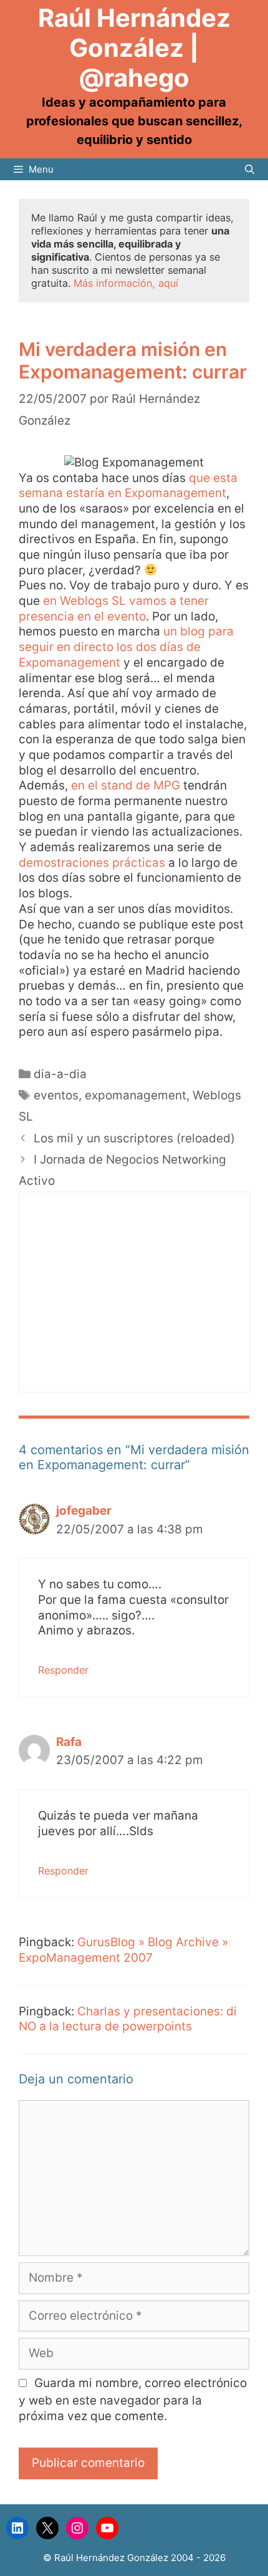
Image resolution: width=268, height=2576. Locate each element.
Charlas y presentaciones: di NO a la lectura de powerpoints (128, 2019)
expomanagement (136, 1095)
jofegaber (84, 1511)
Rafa (69, 1742)
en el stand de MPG (126, 785)
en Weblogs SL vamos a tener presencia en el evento (114, 609)
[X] (47, 2528)
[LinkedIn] (17, 2528)
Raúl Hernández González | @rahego (134, 48)
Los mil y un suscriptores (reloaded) (134, 1138)
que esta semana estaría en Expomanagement (128, 486)
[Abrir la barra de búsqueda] (250, 169)
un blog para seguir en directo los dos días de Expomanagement (126, 647)
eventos (56, 1095)
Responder (63, 1670)
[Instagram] (77, 2528)
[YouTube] (107, 2528)
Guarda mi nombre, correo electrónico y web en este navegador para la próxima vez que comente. (133, 2400)
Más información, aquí (126, 283)
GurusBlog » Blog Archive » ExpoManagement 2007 (123, 1950)
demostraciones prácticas (92, 863)
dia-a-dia (60, 1074)
